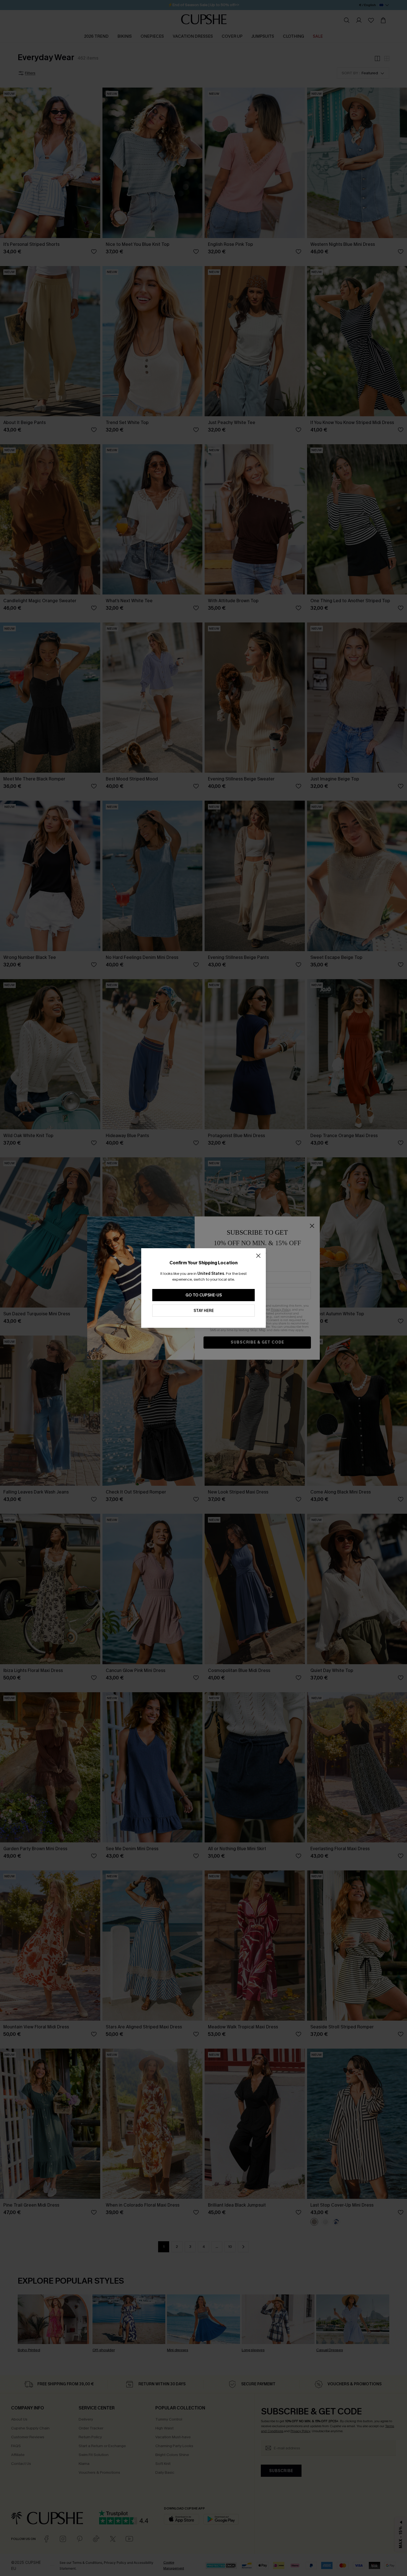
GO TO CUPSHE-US (204, 1295)
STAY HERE (204, 1311)
